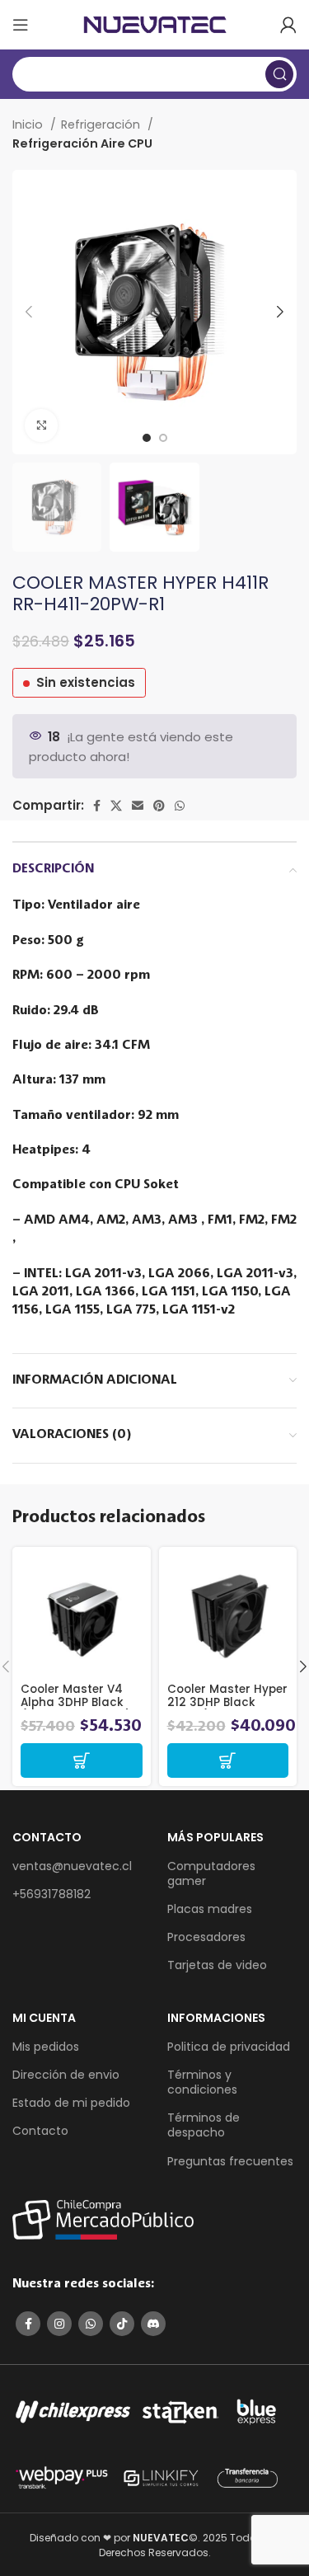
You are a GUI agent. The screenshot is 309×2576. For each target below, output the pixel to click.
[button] (82, 1760)
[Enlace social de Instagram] (59, 2324)
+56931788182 (51, 1894)
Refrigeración (102, 125)
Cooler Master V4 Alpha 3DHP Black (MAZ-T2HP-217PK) (76, 1702)
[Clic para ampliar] (41, 425)
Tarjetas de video (217, 1965)
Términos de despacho (204, 2125)
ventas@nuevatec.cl (72, 1866)
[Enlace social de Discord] (153, 2324)
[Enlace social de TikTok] (122, 2324)
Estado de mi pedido (71, 2103)
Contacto (40, 2131)
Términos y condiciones (202, 2082)
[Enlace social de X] (116, 806)
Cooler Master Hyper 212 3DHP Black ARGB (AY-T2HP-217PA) (227, 1709)
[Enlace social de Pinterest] (159, 806)
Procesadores (206, 1937)
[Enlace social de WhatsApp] (180, 806)
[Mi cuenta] (288, 25)
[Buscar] (279, 74)
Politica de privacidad (229, 2047)
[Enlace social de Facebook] (97, 806)
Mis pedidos (46, 2047)
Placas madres (210, 1909)
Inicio (29, 125)
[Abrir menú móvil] (21, 25)
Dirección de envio (66, 2075)
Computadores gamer (211, 1873)
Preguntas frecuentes (230, 2161)
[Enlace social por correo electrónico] (138, 806)
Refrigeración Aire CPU (82, 143)
